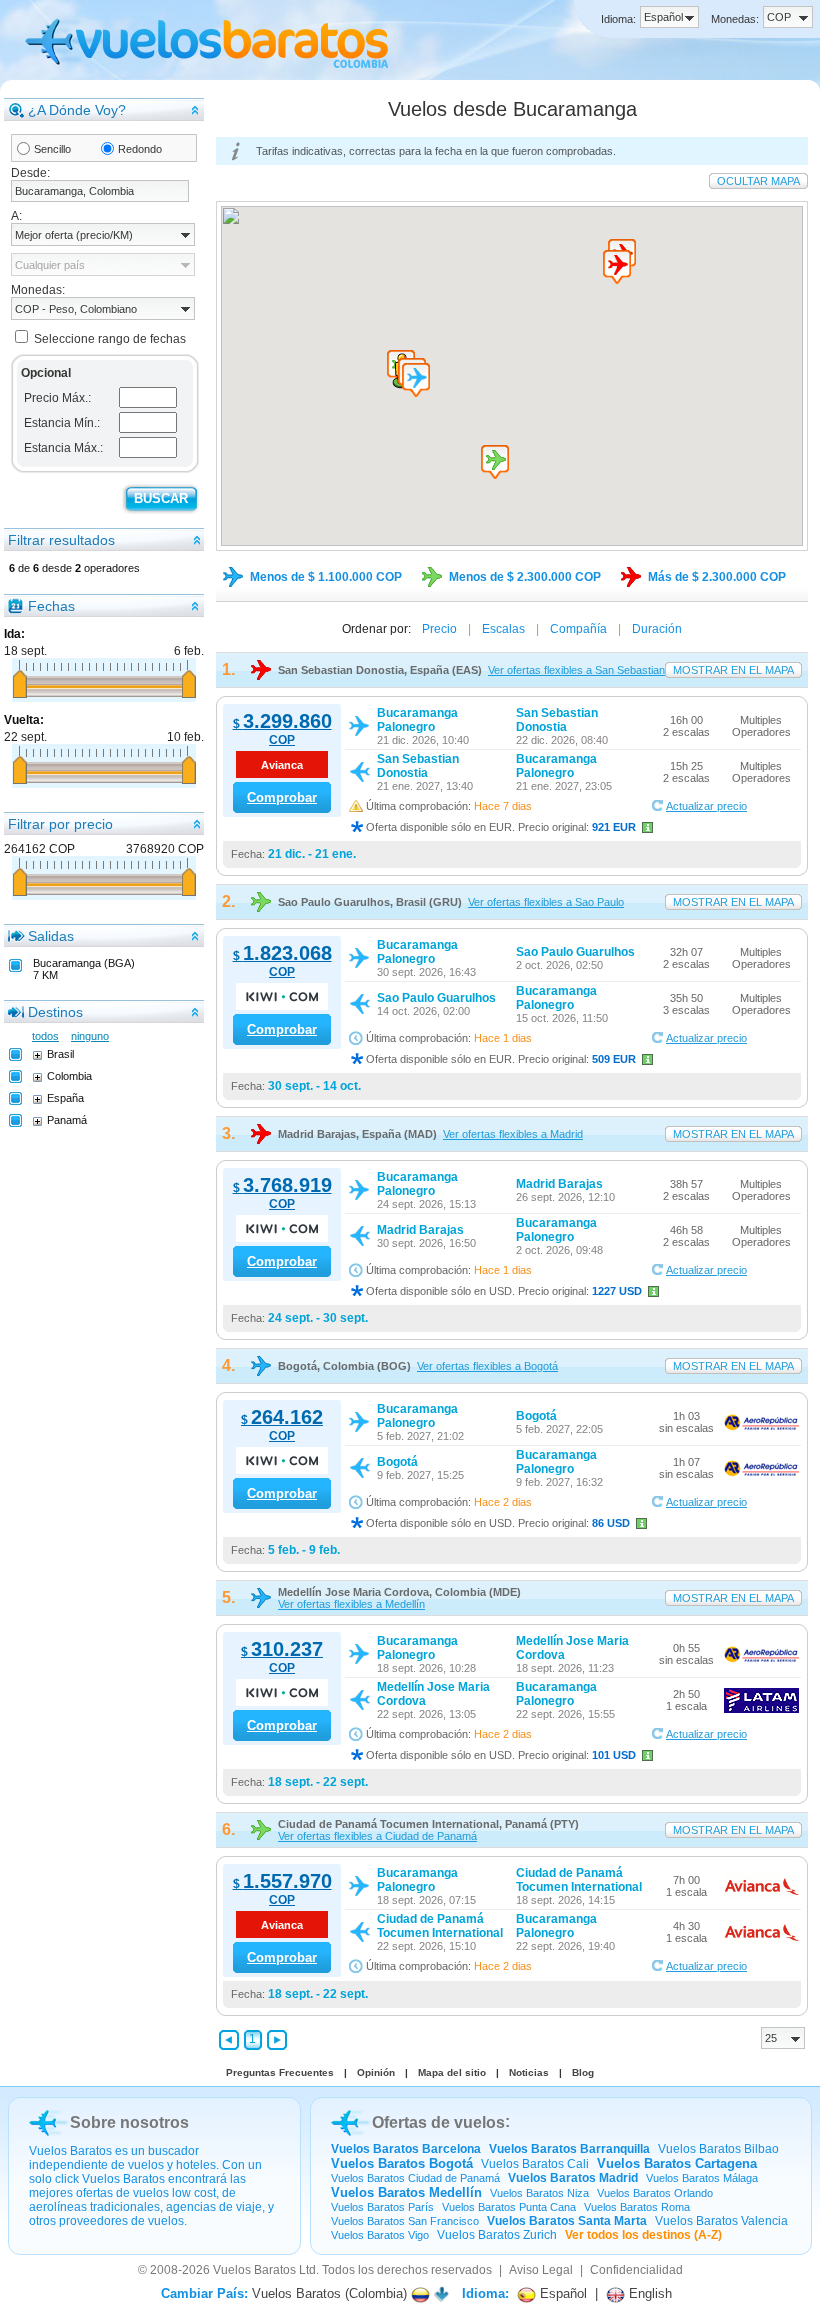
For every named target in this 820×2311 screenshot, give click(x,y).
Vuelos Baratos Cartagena (677, 2163)
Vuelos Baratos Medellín (406, 2192)
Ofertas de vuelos (438, 2122)
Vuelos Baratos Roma (637, 2207)
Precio (439, 629)
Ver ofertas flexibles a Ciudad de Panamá (377, 1836)
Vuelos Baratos (254, 2270)
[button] (416, 380)
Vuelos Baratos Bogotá (402, 2163)
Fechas (51, 606)
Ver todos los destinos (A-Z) (643, 2235)
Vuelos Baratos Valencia (721, 2221)
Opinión (376, 2072)
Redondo (140, 149)
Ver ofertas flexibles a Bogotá (487, 1366)
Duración (657, 629)
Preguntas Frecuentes (280, 2072)
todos (45, 1036)
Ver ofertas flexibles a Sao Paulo (546, 902)
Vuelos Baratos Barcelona (406, 2149)
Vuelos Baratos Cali (535, 2164)
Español (561, 2293)
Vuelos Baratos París (382, 2207)
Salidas (51, 936)
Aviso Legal (541, 2270)
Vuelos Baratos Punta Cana (509, 2207)
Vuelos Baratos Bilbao (718, 2149)
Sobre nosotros (129, 2122)
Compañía (578, 629)
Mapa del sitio (452, 2072)
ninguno (90, 1036)
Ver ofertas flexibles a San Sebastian (576, 670)
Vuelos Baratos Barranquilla (569, 2149)
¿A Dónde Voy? (77, 110)
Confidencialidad (636, 2270)
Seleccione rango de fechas (110, 339)
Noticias (529, 2072)
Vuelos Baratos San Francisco (405, 2221)
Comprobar (282, 797)
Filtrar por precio (60, 824)
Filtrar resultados (61, 540)
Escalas (503, 629)
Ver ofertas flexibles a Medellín (351, 1604)
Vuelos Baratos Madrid (573, 2178)
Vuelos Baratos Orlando (655, 2193)
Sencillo (52, 149)
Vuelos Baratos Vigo (380, 2235)
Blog (583, 2072)
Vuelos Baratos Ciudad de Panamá (415, 2178)
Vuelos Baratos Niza (539, 2193)
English (648, 2293)
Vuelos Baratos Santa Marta (567, 2221)
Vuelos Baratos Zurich (497, 2235)
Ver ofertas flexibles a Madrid (513, 1134)
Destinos (55, 1012)
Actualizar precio (706, 806)
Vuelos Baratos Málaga (702, 2178)
